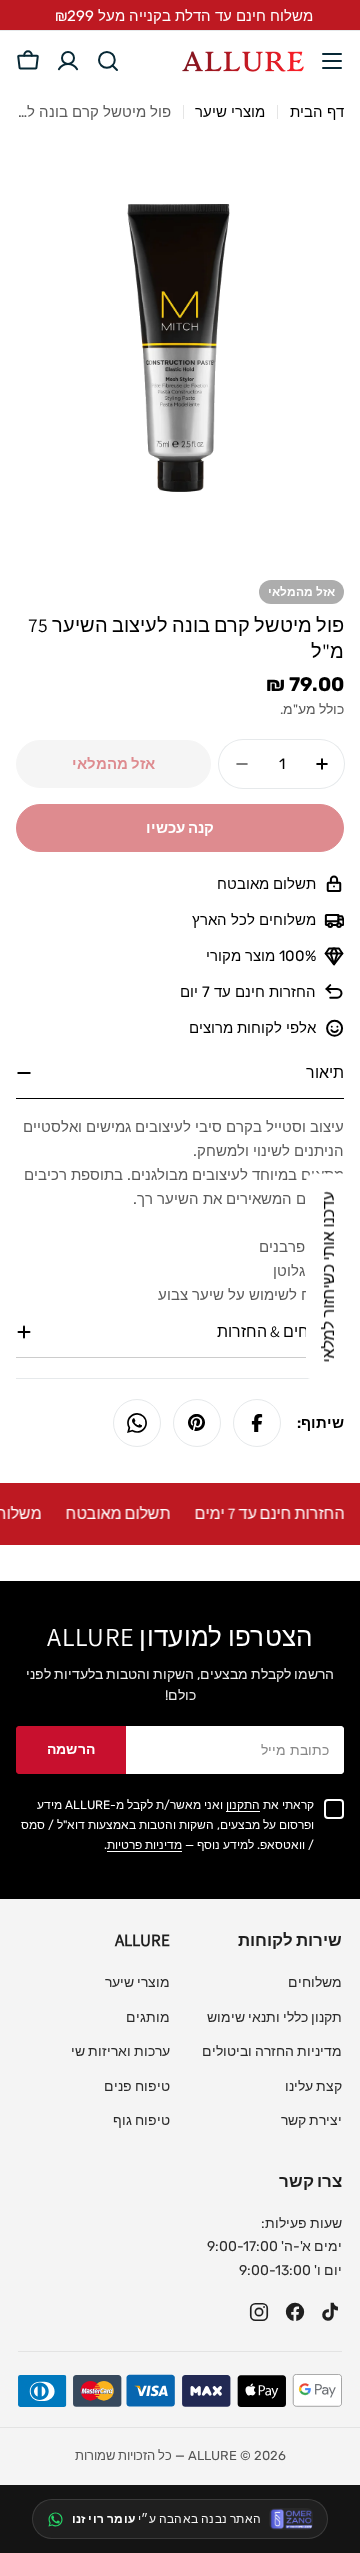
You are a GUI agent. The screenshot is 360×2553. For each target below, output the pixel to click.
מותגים (148, 2017)
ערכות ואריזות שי (120, 2051)
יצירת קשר (311, 2120)
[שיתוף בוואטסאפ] (137, 1423)
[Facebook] (295, 2312)
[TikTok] (331, 2312)
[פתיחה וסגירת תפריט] (332, 61)
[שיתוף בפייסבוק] (257, 1423)
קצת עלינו (313, 2086)
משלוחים (315, 1982)
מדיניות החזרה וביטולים (272, 2051)
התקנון (243, 1805)
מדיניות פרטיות (144, 1845)
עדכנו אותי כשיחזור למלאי (328, 1276)
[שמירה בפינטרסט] (197, 1423)
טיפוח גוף (141, 2120)
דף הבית (317, 112)
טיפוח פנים (137, 2086)
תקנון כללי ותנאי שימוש (274, 2017)
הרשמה (71, 1749)
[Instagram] (259, 2312)
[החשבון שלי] (68, 61)
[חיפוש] (108, 61)
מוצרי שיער (230, 112)
